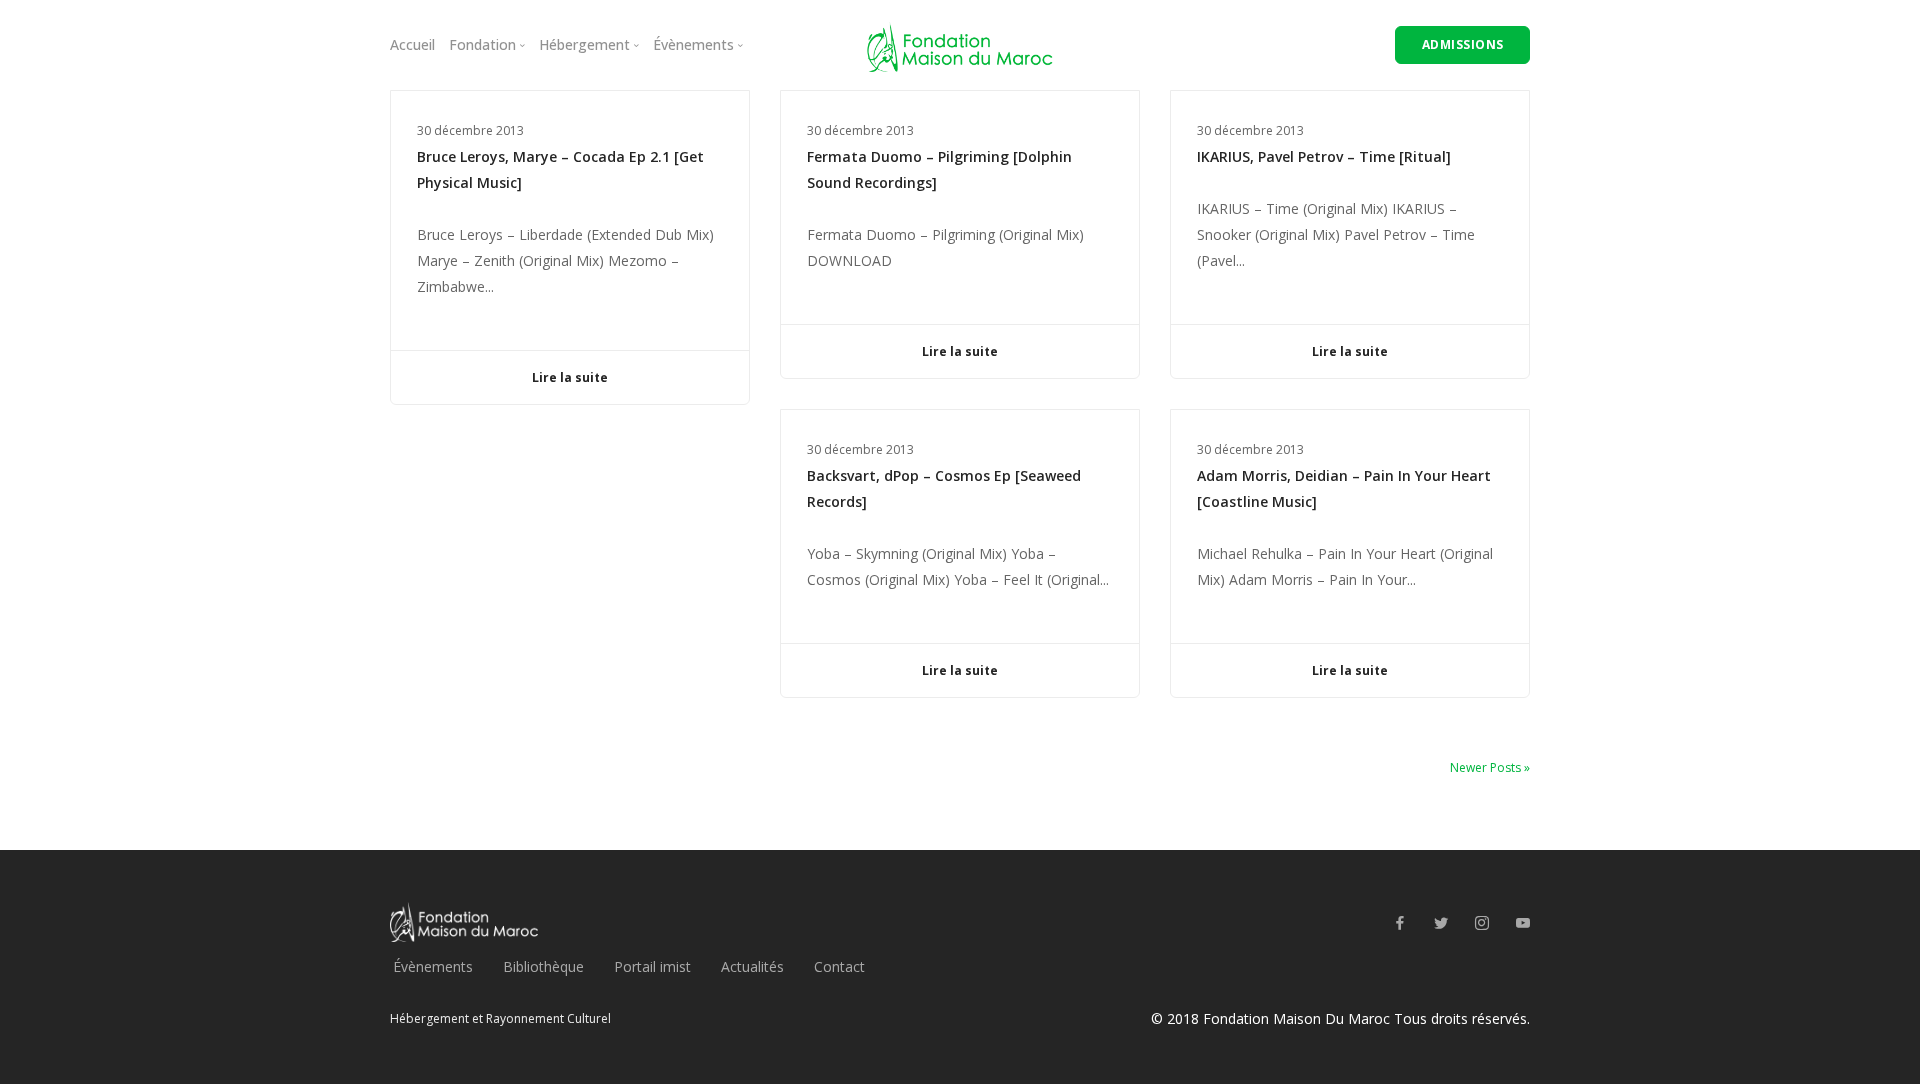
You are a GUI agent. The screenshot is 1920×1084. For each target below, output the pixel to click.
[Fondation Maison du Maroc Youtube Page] (1522, 923)
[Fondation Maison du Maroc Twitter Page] (1440, 923)
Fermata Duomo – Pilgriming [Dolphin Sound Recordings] (939, 169)
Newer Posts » (1490, 767)
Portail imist (652, 966)
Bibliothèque (543, 966)
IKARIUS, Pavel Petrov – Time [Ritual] (1324, 156)
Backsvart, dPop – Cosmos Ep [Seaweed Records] (944, 488)
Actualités (752, 966)
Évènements (433, 966)
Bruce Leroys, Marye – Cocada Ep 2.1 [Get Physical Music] (560, 169)
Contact (839, 966)
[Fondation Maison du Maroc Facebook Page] (1399, 923)
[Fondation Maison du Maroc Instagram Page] (1481, 923)
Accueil (412, 44)
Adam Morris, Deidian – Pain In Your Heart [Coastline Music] (1344, 488)
